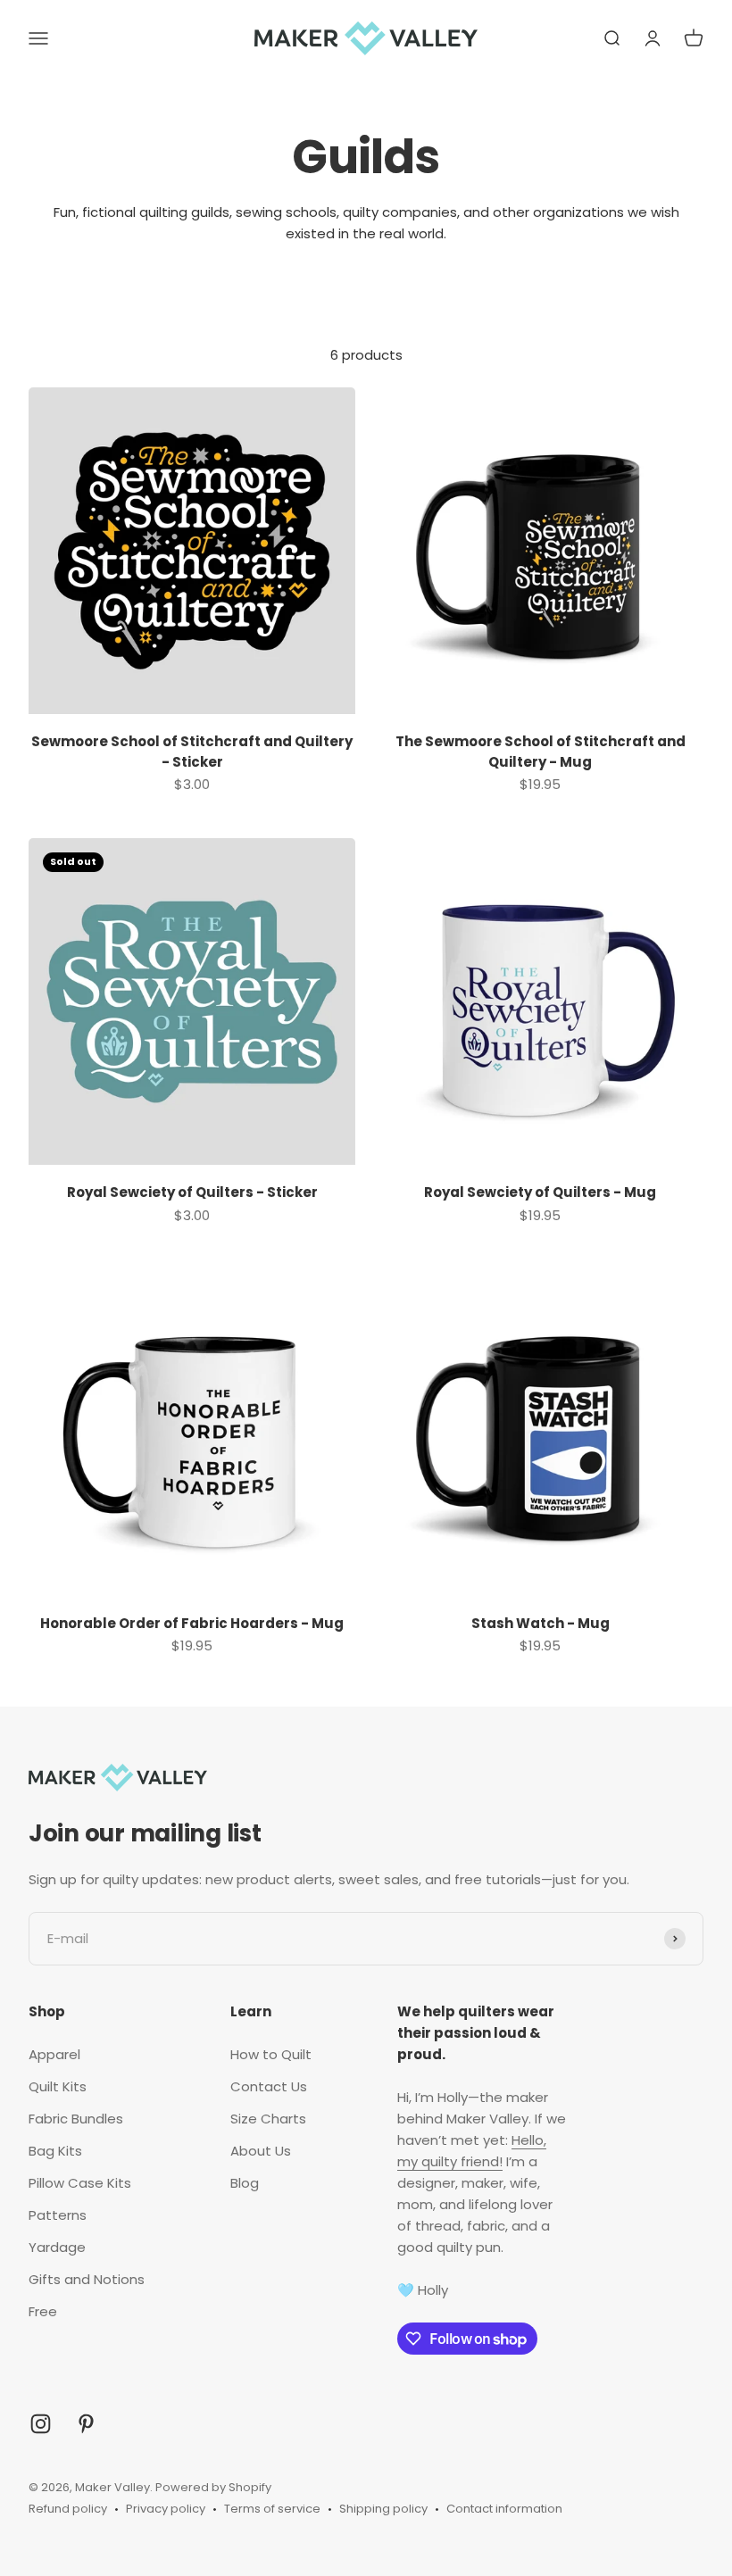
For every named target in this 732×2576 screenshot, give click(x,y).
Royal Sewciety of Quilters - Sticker (192, 1192)
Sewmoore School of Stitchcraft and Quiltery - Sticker (192, 752)
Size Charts (268, 2119)
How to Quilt (271, 2054)
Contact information (504, 2509)
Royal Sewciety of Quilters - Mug (540, 1192)
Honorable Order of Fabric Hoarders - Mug (192, 1623)
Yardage (57, 2247)
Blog (245, 2183)
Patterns (58, 2215)
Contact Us (269, 2086)
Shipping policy (383, 2509)
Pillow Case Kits (80, 2183)
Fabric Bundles (76, 2119)
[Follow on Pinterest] (86, 2424)
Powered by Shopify (213, 2487)
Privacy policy (166, 2509)
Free (43, 2311)
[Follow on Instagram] (41, 2424)
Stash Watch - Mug (541, 1623)
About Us (261, 2151)
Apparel (54, 2054)
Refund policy (68, 2509)
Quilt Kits (58, 2086)
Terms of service (272, 2509)
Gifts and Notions (87, 2279)
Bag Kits (55, 2151)
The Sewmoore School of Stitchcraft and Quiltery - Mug (541, 752)
